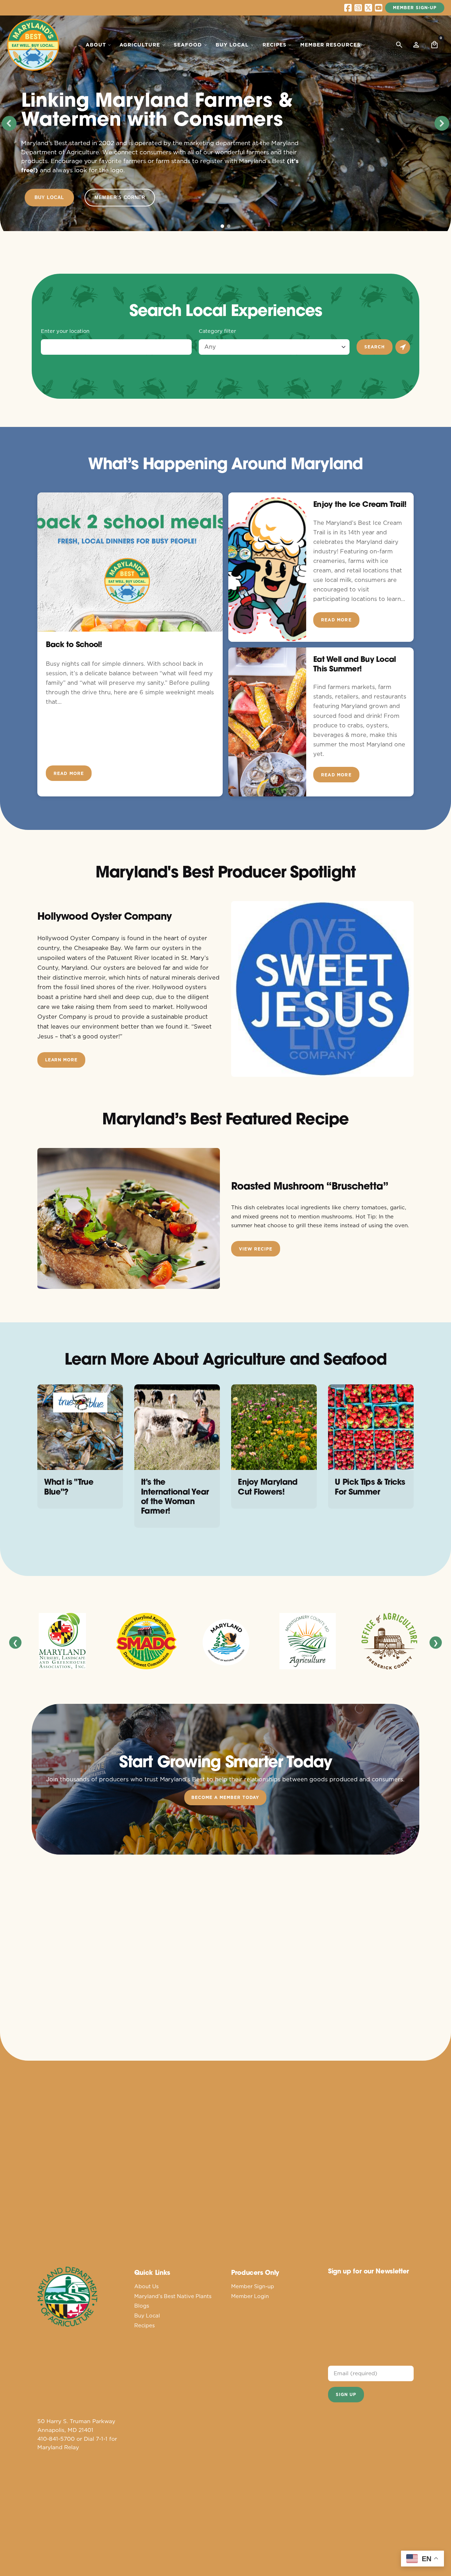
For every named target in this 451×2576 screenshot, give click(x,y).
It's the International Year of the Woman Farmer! (175, 1496)
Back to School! (74, 644)
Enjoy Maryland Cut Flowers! (268, 1486)
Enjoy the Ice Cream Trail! (360, 504)
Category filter (217, 331)
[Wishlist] (416, 45)
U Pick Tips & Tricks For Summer (370, 1486)
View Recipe (256, 1249)
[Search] (399, 45)
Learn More (61, 1060)
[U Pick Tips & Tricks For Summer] (371, 1427)
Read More (69, 773)
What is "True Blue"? (69, 1486)
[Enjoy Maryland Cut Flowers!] (274, 1427)
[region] (225, 123)
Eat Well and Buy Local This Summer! (354, 664)
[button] (9, 123)
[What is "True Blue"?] (80, 1427)
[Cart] (434, 45)
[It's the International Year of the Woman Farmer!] (177, 1427)
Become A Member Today (225, 1797)
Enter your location (65, 331)
